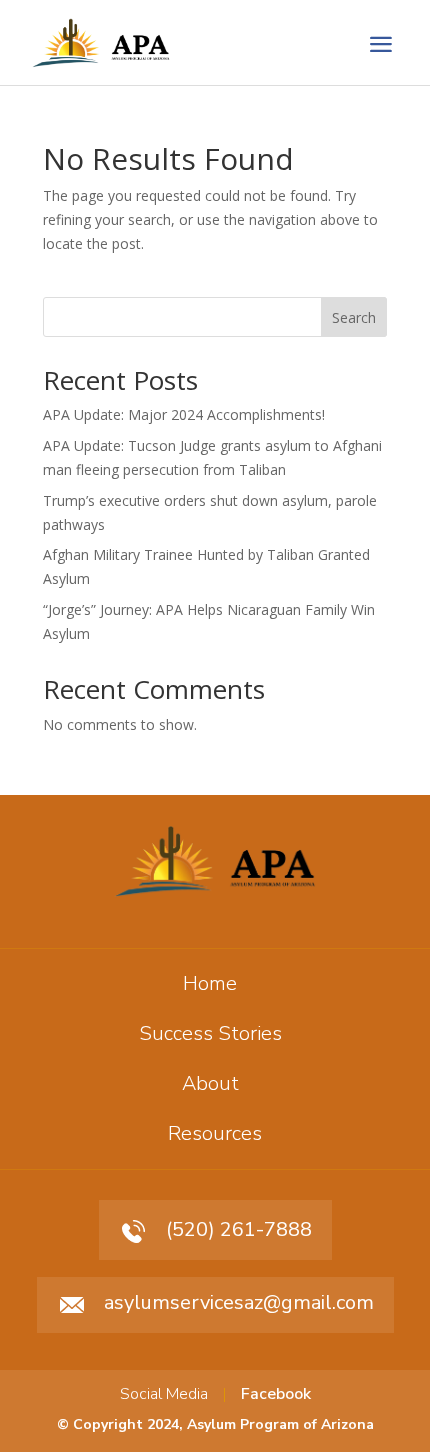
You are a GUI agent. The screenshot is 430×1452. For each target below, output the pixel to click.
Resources (215, 1133)
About (210, 1083)
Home (210, 983)
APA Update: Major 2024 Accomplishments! (184, 414)
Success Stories (210, 1033)
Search (354, 317)
